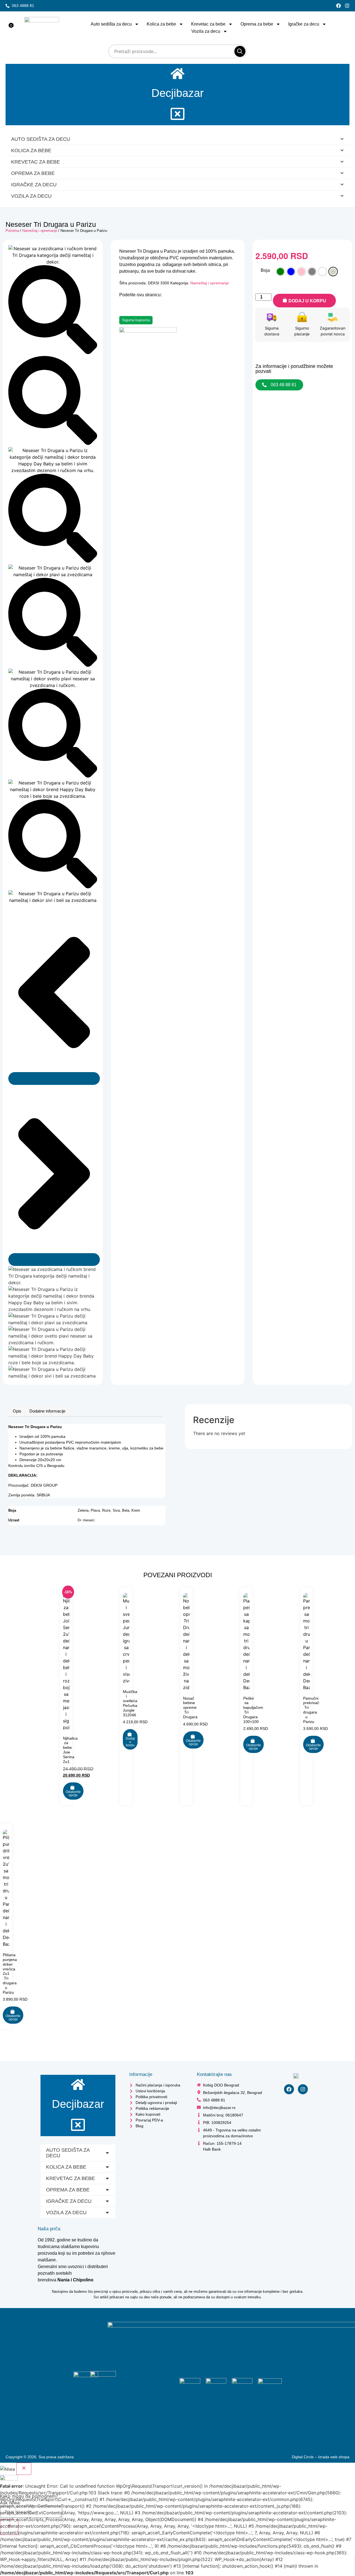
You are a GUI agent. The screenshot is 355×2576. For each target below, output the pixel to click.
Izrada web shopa (334, 2457)
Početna (12, 231)
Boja (265, 270)
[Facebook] (338, 6)
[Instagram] (347, 6)
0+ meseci (86, 1520)
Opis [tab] (17, 1411)
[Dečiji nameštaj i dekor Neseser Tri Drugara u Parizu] (53, 262)
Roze (106, 1511)
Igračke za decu (304, 24)
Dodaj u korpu (307, 301)
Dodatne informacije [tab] (47, 1411)
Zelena (83, 1511)
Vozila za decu (206, 31)
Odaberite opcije (73, 1794)
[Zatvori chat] (24, 2469)
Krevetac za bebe (208, 24)
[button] (31, 2517)
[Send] (9, 2527)
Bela (126, 1511)
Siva (116, 1511)
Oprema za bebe (257, 24)
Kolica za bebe (161, 24)
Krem (136, 1511)
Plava (95, 1511)
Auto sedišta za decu (111, 24)
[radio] (280, 272)
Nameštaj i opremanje (40, 231)
